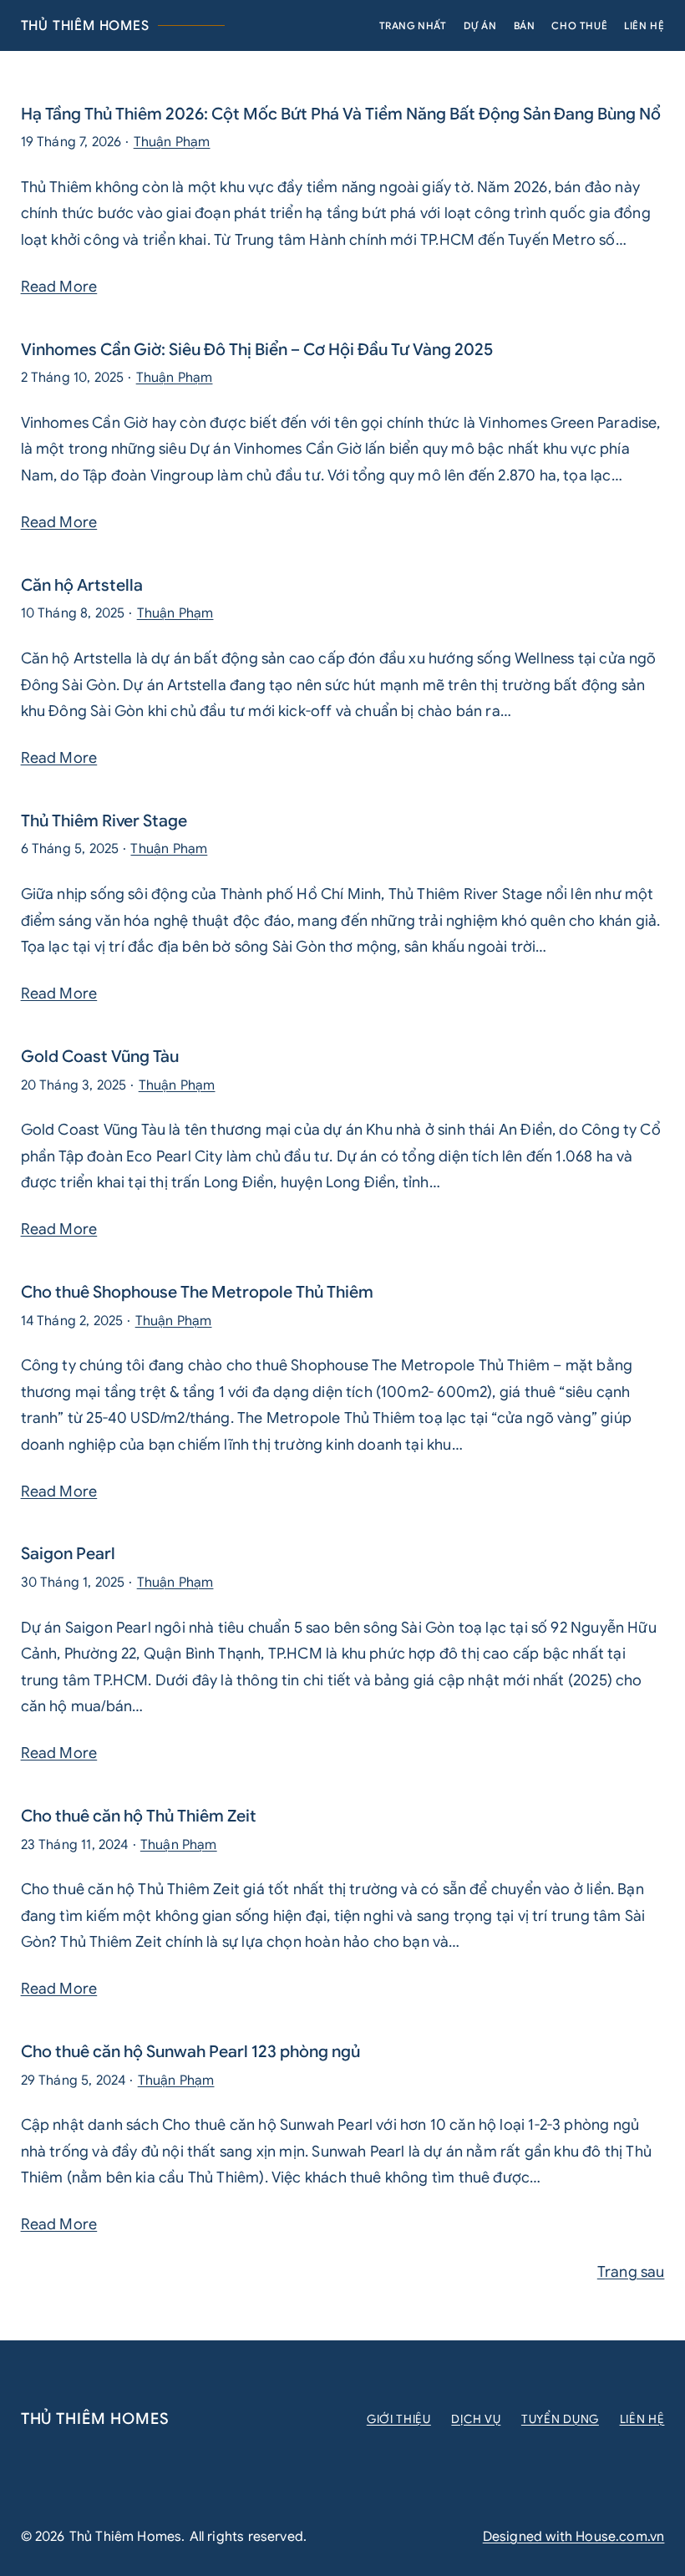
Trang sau (631, 2272)
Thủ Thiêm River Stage (104, 821)
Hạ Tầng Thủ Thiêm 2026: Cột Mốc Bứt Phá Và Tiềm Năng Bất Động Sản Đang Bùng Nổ (341, 114)
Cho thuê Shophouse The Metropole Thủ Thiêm (197, 1293)
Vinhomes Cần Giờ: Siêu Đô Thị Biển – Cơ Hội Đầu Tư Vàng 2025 (257, 350)
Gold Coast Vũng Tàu (100, 1057)
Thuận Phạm (172, 142)
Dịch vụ (476, 2419)
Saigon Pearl (68, 1554)
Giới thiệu (399, 2419)
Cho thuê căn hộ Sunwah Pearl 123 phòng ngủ (190, 2052)
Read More (59, 287)
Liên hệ (642, 2419)
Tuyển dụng (560, 2419)
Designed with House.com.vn (574, 2537)
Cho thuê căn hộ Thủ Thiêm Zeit (139, 1816)
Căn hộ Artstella (82, 586)
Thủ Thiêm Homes (85, 26)
